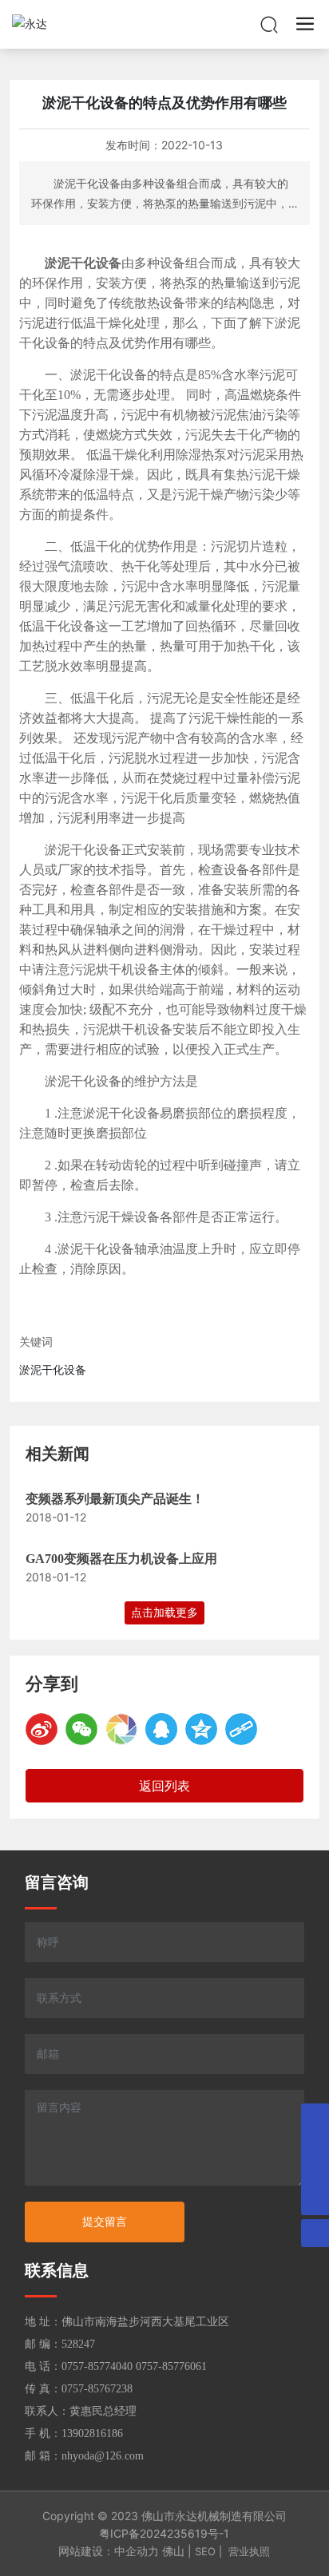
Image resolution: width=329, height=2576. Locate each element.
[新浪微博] (42, 1729)
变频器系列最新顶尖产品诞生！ (115, 1499)
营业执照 (249, 2551)
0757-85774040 (97, 2366)
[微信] (81, 1729)
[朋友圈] (121, 1729)
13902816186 (92, 2434)
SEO (205, 2551)
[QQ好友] (161, 1729)
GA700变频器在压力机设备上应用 (121, 1559)
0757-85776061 (171, 2366)
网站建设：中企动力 (109, 2551)
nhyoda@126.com (103, 2456)
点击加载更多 (164, 1612)
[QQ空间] (201, 1729)
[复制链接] (241, 1729)
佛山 (173, 2551)
